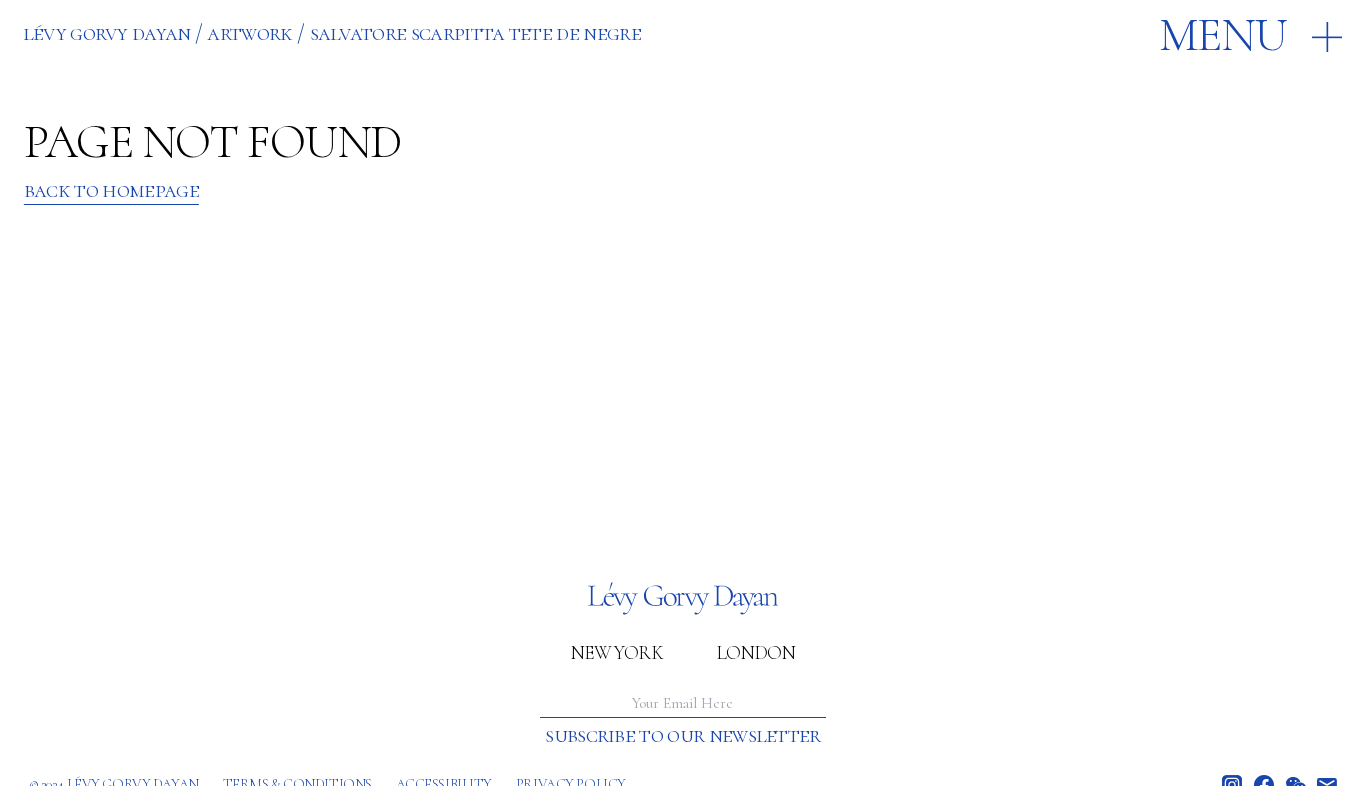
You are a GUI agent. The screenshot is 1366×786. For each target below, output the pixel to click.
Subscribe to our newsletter (682, 735)
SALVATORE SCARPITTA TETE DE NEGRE (475, 33)
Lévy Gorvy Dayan (107, 33)
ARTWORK (249, 33)
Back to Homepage (111, 190)
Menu (1223, 36)
